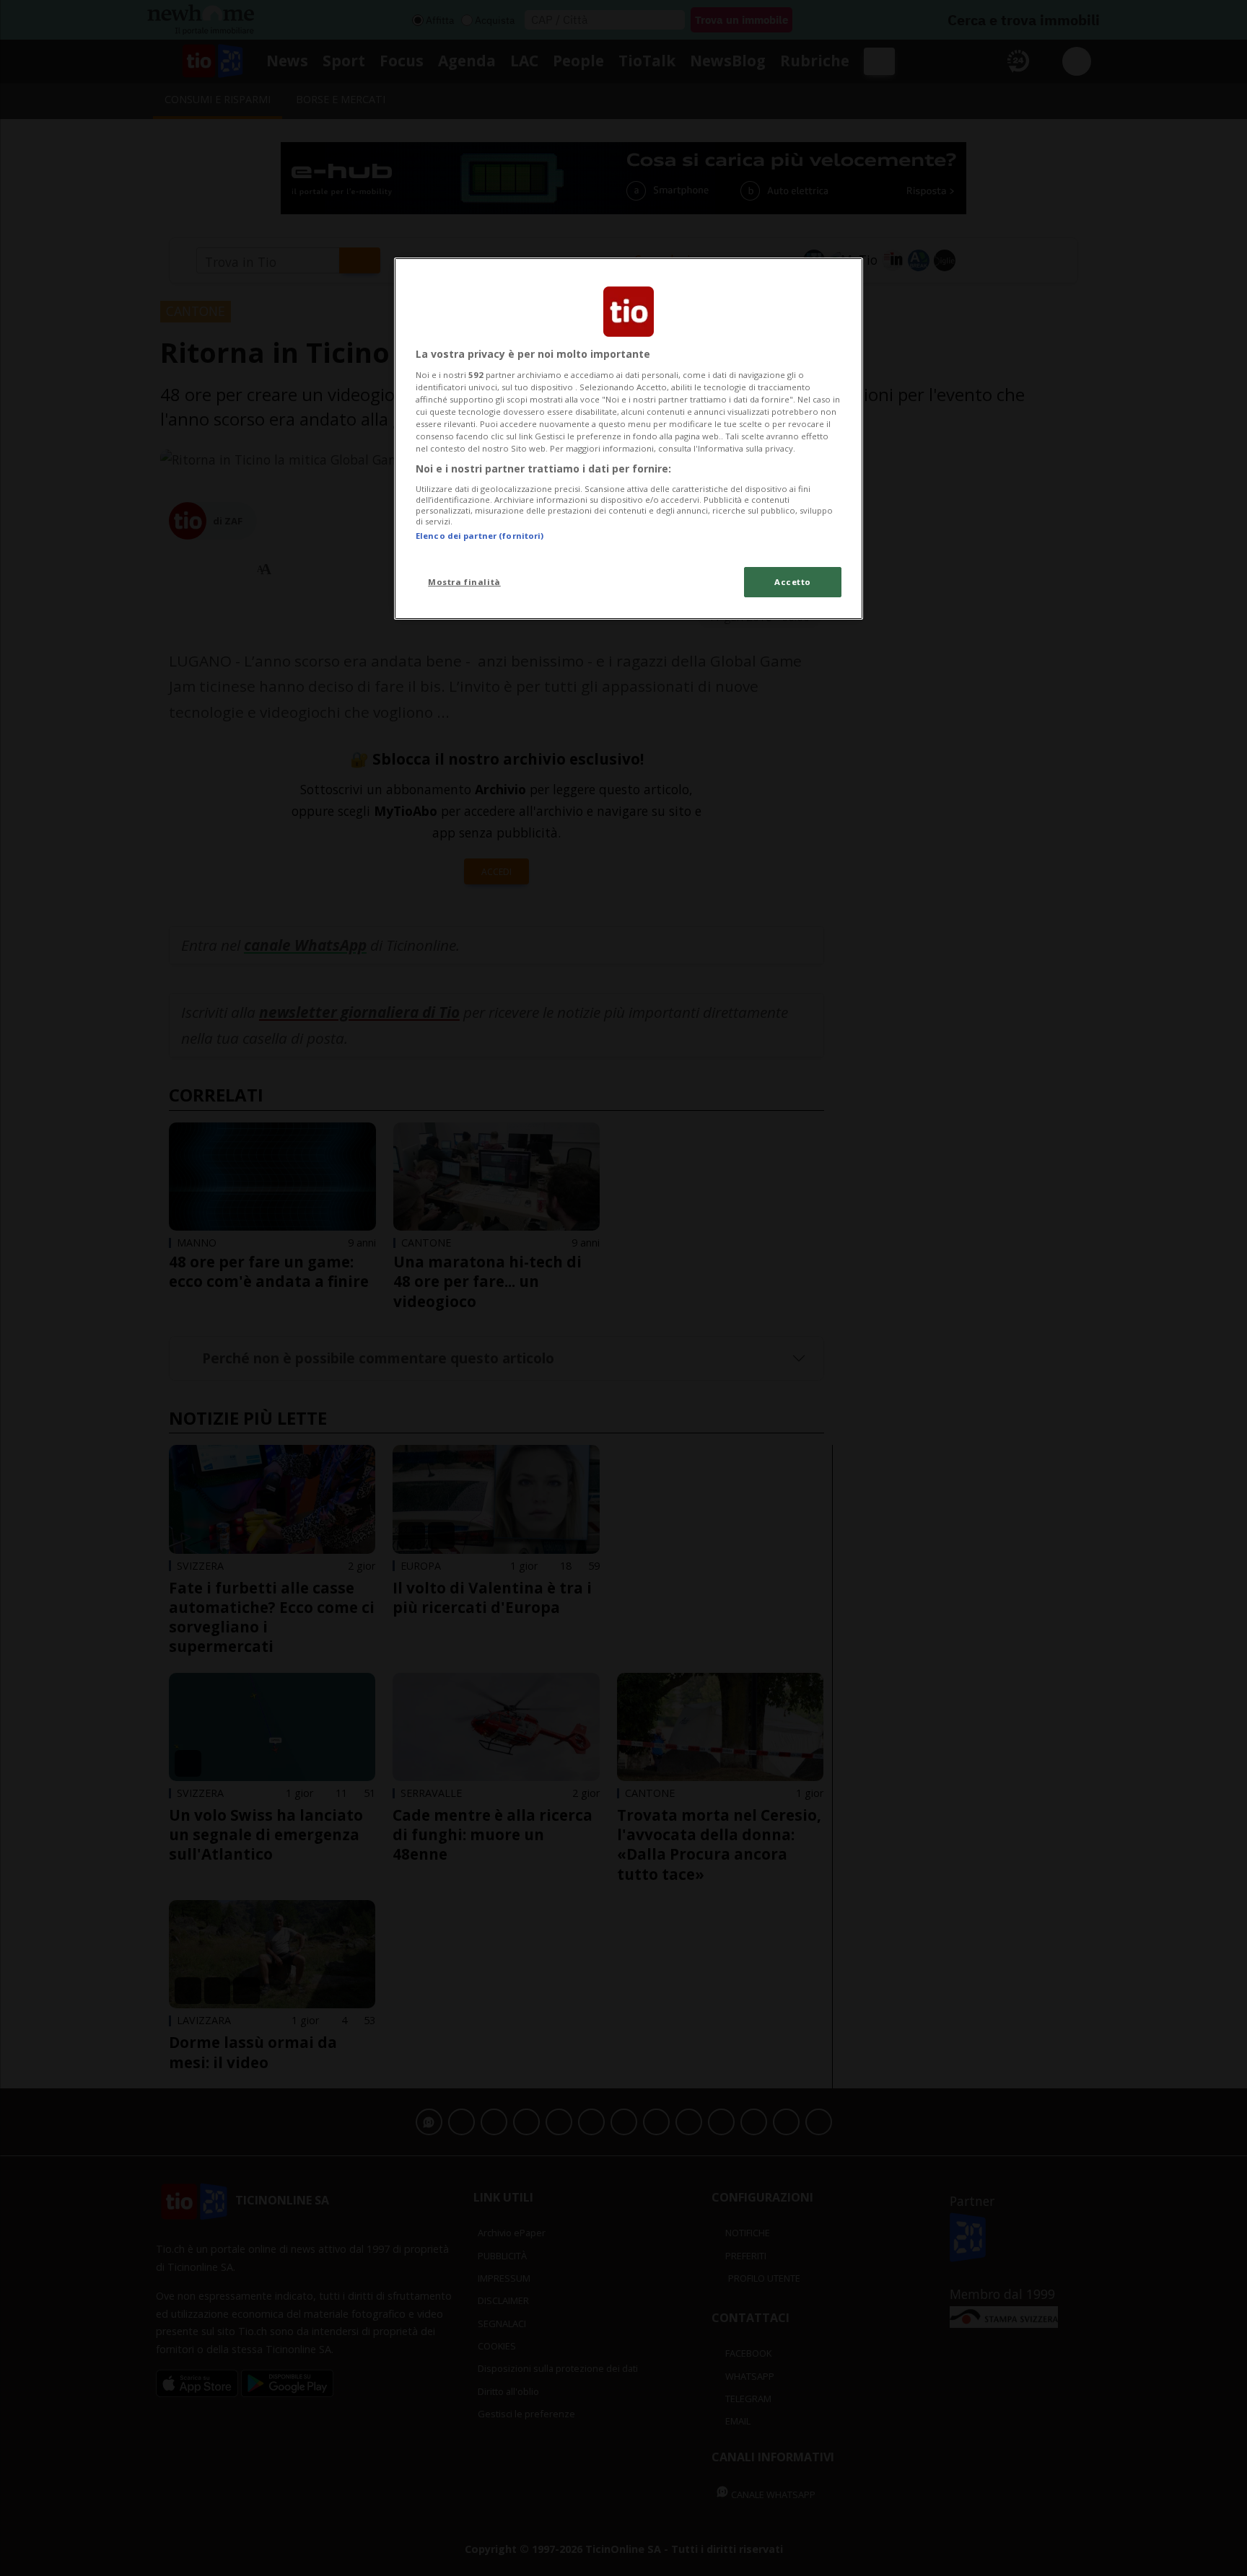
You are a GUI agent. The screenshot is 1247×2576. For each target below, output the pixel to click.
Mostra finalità (464, 582)
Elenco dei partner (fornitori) (480, 536)
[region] (629, 439)
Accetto (793, 582)
